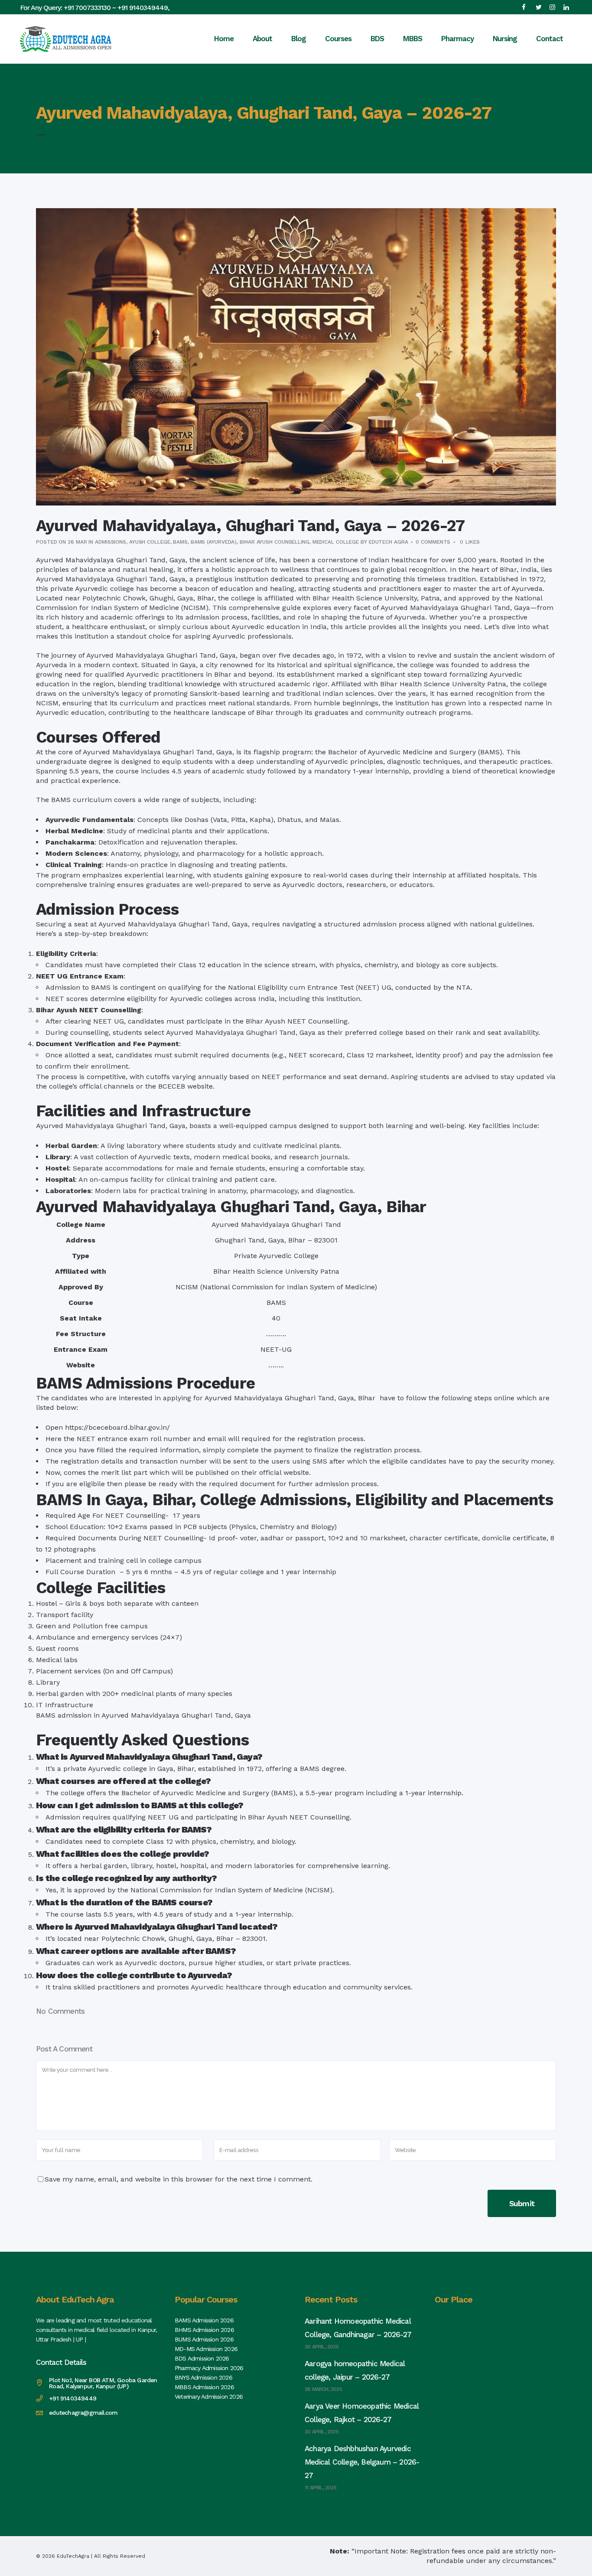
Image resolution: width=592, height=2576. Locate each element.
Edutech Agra (389, 542)
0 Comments (433, 542)
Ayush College (150, 542)
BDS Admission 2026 (202, 2358)
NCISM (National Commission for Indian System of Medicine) (276, 1287)
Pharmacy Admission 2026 (209, 2368)
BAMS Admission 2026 (204, 2320)
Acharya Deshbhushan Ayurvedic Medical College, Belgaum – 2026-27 (362, 2462)
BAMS (180, 542)
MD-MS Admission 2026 (206, 2349)
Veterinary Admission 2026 (209, 2397)
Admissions (111, 542)
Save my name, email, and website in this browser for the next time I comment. (179, 2179)
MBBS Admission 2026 (204, 2387)
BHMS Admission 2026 (204, 2330)
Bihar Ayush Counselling (275, 542)
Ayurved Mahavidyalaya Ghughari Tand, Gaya (111, 560)
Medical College (336, 542)
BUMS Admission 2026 (204, 2339)
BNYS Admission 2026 (203, 2377)
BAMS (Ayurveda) (214, 542)
